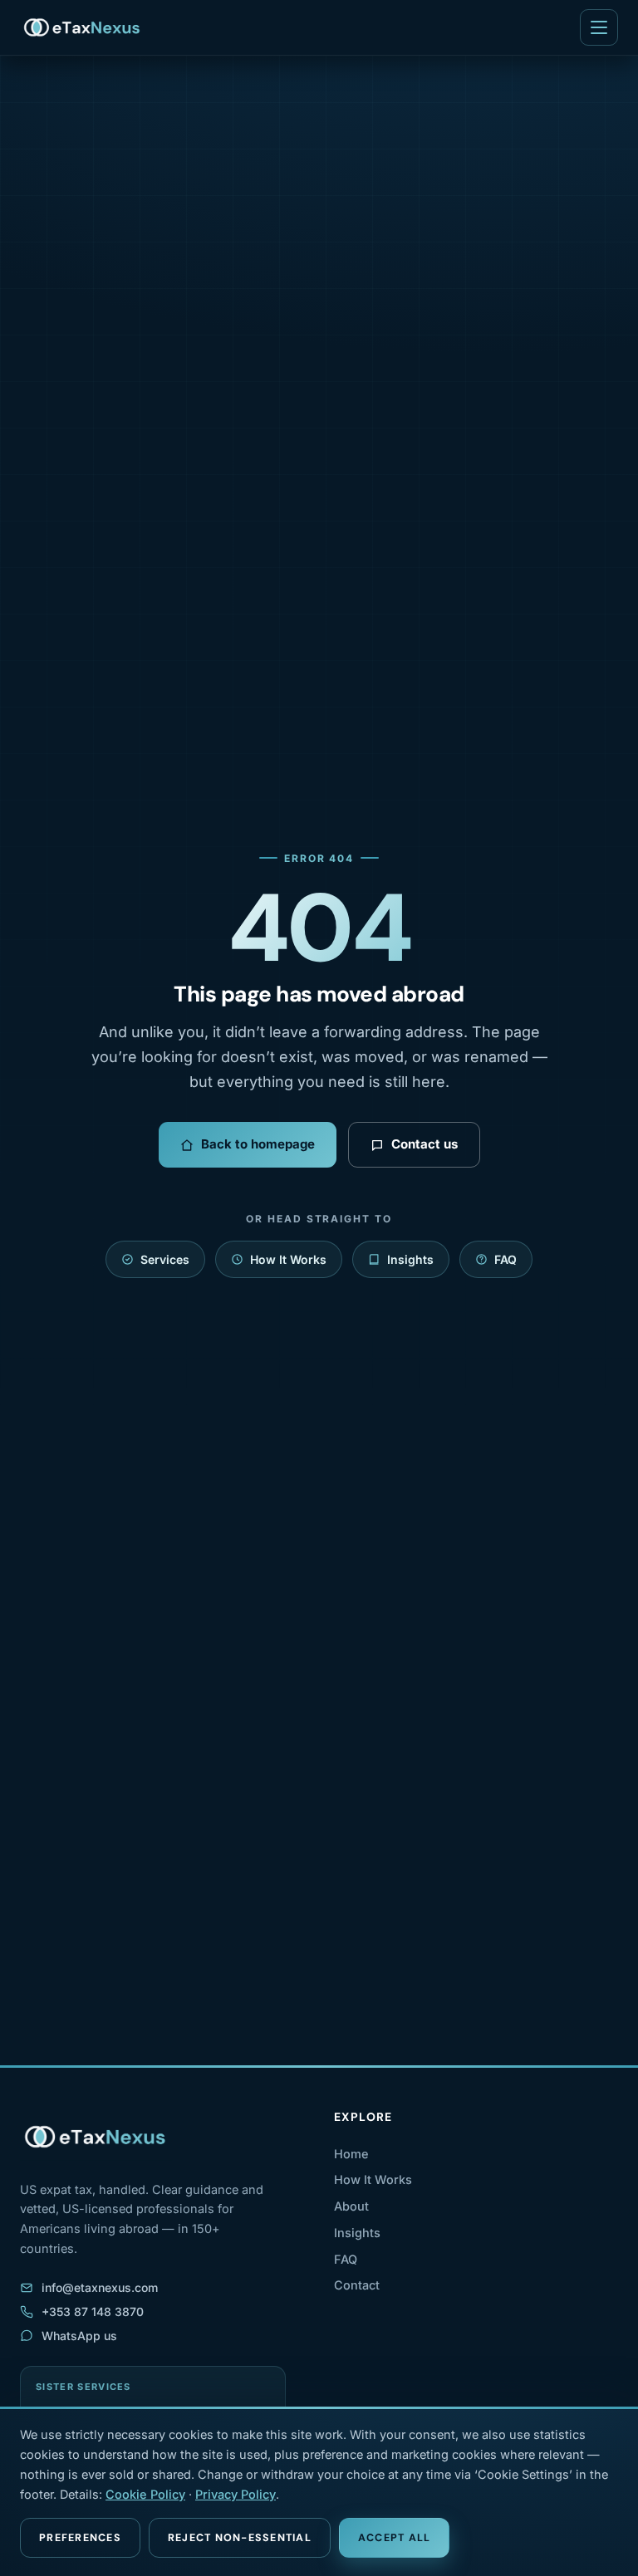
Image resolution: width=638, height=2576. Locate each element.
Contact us (425, 1144)
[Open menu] (599, 27)
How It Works (288, 1259)
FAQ (505, 1259)
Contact (357, 2285)
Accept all (395, 2538)
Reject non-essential (240, 2538)
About (351, 2206)
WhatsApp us (79, 2336)
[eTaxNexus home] (83, 27)
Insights (410, 1259)
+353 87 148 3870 (93, 2312)
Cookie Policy (145, 2494)
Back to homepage (258, 1144)
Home (351, 2154)
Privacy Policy (236, 2494)
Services (165, 1259)
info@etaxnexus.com (100, 2287)
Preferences (80, 2538)
